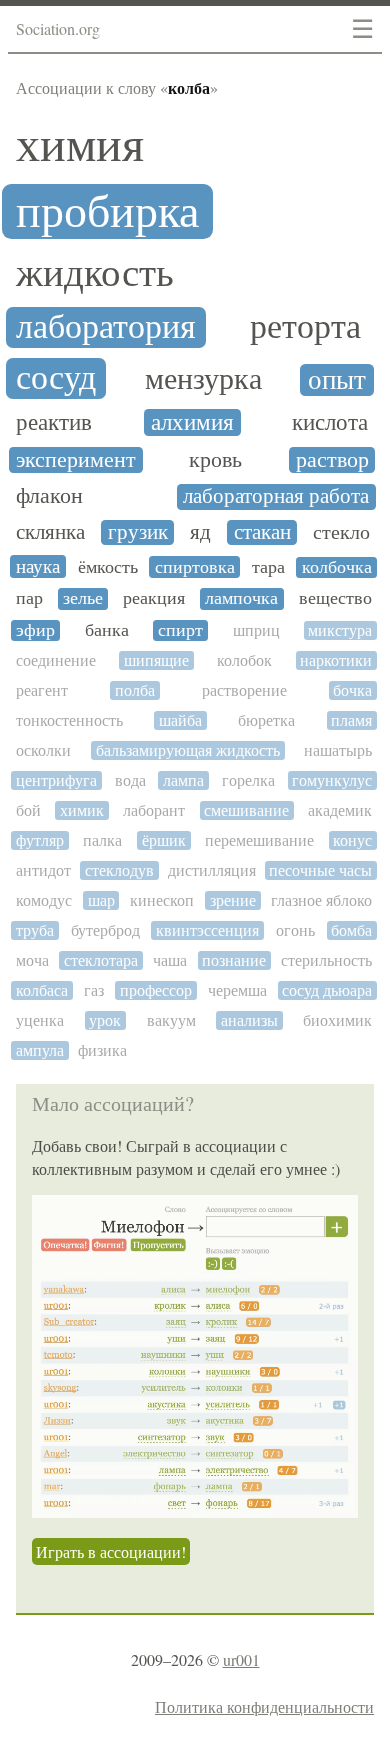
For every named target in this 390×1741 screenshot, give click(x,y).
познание (234, 960)
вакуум (171, 1020)
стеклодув (119, 870)
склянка (50, 532)
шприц (256, 630)
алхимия (192, 422)
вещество (335, 598)
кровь (215, 460)
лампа (183, 780)
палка (102, 840)
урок (105, 1020)
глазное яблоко (321, 900)
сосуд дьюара (327, 990)
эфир (35, 630)
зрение (233, 900)
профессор (156, 990)
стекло (341, 533)
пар (29, 598)
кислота (330, 422)
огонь (295, 930)
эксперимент (76, 460)
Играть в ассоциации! (111, 1551)
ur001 (241, 1659)
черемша (237, 990)
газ (94, 990)
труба (35, 930)
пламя (351, 720)
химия (80, 145)
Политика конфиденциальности (264, 1706)
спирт (180, 630)
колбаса (42, 990)
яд (200, 532)
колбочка (337, 567)
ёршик (164, 840)
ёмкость (108, 567)
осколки (43, 750)
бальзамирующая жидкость (188, 750)
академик (340, 810)
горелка (248, 780)
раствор (332, 460)
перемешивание (259, 840)
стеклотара (101, 960)
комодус (44, 900)
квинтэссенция (207, 930)
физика (102, 1050)
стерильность (326, 960)
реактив (54, 423)
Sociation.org (58, 28)
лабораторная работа (276, 496)
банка (107, 630)
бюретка (266, 720)
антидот (43, 870)
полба (135, 690)
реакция (154, 598)
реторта (305, 327)
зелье (83, 598)
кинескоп (162, 900)
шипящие (156, 660)
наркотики (336, 660)
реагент (42, 690)
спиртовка (195, 567)
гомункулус (332, 780)
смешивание (246, 810)
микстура (340, 630)
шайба (180, 720)
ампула (40, 1050)
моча (32, 960)
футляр (40, 840)
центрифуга (56, 780)
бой (28, 810)
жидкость (95, 272)
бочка (352, 690)
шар (101, 900)
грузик (138, 532)
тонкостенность (69, 720)
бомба (351, 930)
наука (38, 566)
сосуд (56, 378)
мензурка (203, 379)
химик (82, 810)
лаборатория (106, 327)
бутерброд (105, 930)
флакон (49, 496)
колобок (244, 660)
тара (268, 567)
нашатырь (338, 750)
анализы (249, 1020)
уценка (40, 1020)
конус (352, 840)
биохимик (337, 1020)
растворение (244, 690)
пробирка (107, 212)
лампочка (241, 598)
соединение (56, 660)
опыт (337, 380)
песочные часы (320, 870)
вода (130, 780)
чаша (170, 960)
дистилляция (212, 870)
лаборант (154, 810)
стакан (262, 532)
